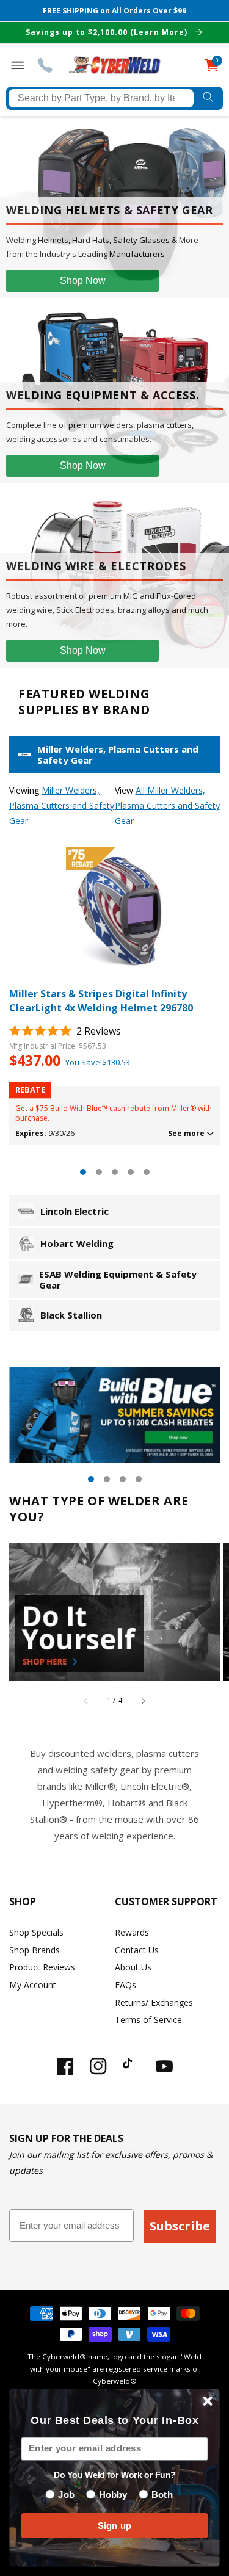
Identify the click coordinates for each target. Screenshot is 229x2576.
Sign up (115, 2526)
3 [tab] (115, 1172)
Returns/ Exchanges (154, 2003)
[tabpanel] (114, 996)
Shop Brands (35, 1950)
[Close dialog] (208, 2401)
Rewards (132, 1932)
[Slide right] (143, 1701)
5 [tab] (147, 1172)
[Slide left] (86, 1701)
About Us (133, 1967)
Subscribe (180, 2226)
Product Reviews (42, 1967)
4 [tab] (131, 1172)
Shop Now (83, 280)
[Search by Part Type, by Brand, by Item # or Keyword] (208, 98)
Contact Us (137, 1950)
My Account (33, 1985)
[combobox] (101, 98)
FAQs (125, 1985)
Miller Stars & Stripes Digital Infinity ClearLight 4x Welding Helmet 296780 (101, 1000)
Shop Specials (36, 1932)
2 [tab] (99, 1172)
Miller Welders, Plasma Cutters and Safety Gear (62, 805)
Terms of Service (148, 2020)
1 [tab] (83, 1172)
